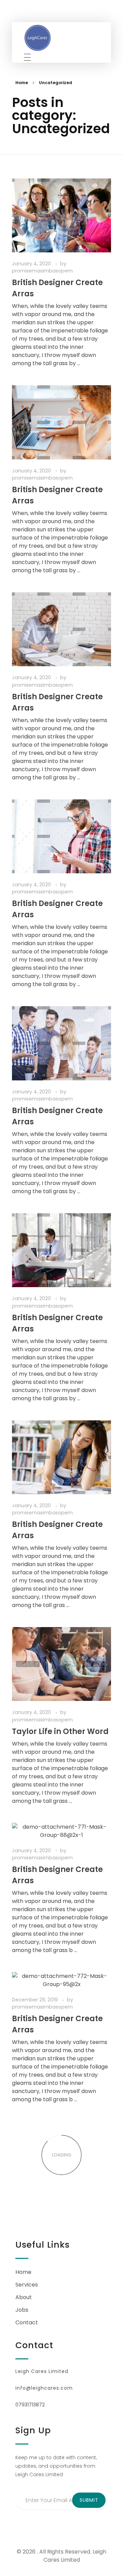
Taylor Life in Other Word (60, 1731)
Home (22, 83)
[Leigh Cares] (38, 38)
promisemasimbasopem (42, 271)
